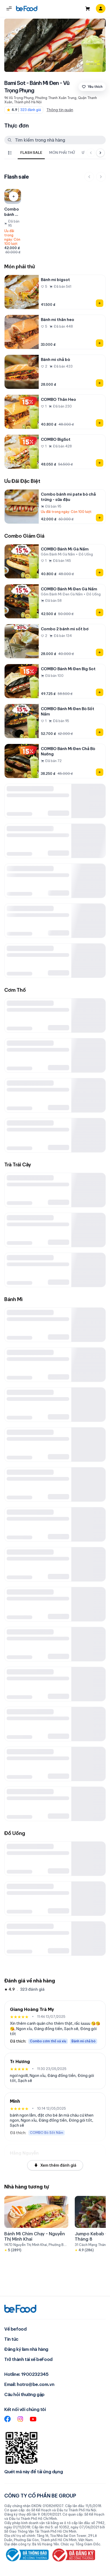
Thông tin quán (60, 110)
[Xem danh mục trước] (91, 153)
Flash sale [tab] (31, 153)
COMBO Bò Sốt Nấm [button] (47, 2133)
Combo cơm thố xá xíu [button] (48, 2041)
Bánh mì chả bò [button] (84, 2041)
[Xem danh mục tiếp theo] (100, 153)
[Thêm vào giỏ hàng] (100, 303)
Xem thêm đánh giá (58, 2165)
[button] (9, 9)
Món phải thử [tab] (62, 153)
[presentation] (49, 153)
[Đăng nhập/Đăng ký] (101, 9)
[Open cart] (88, 9)
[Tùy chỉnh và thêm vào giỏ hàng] (14, 196)
